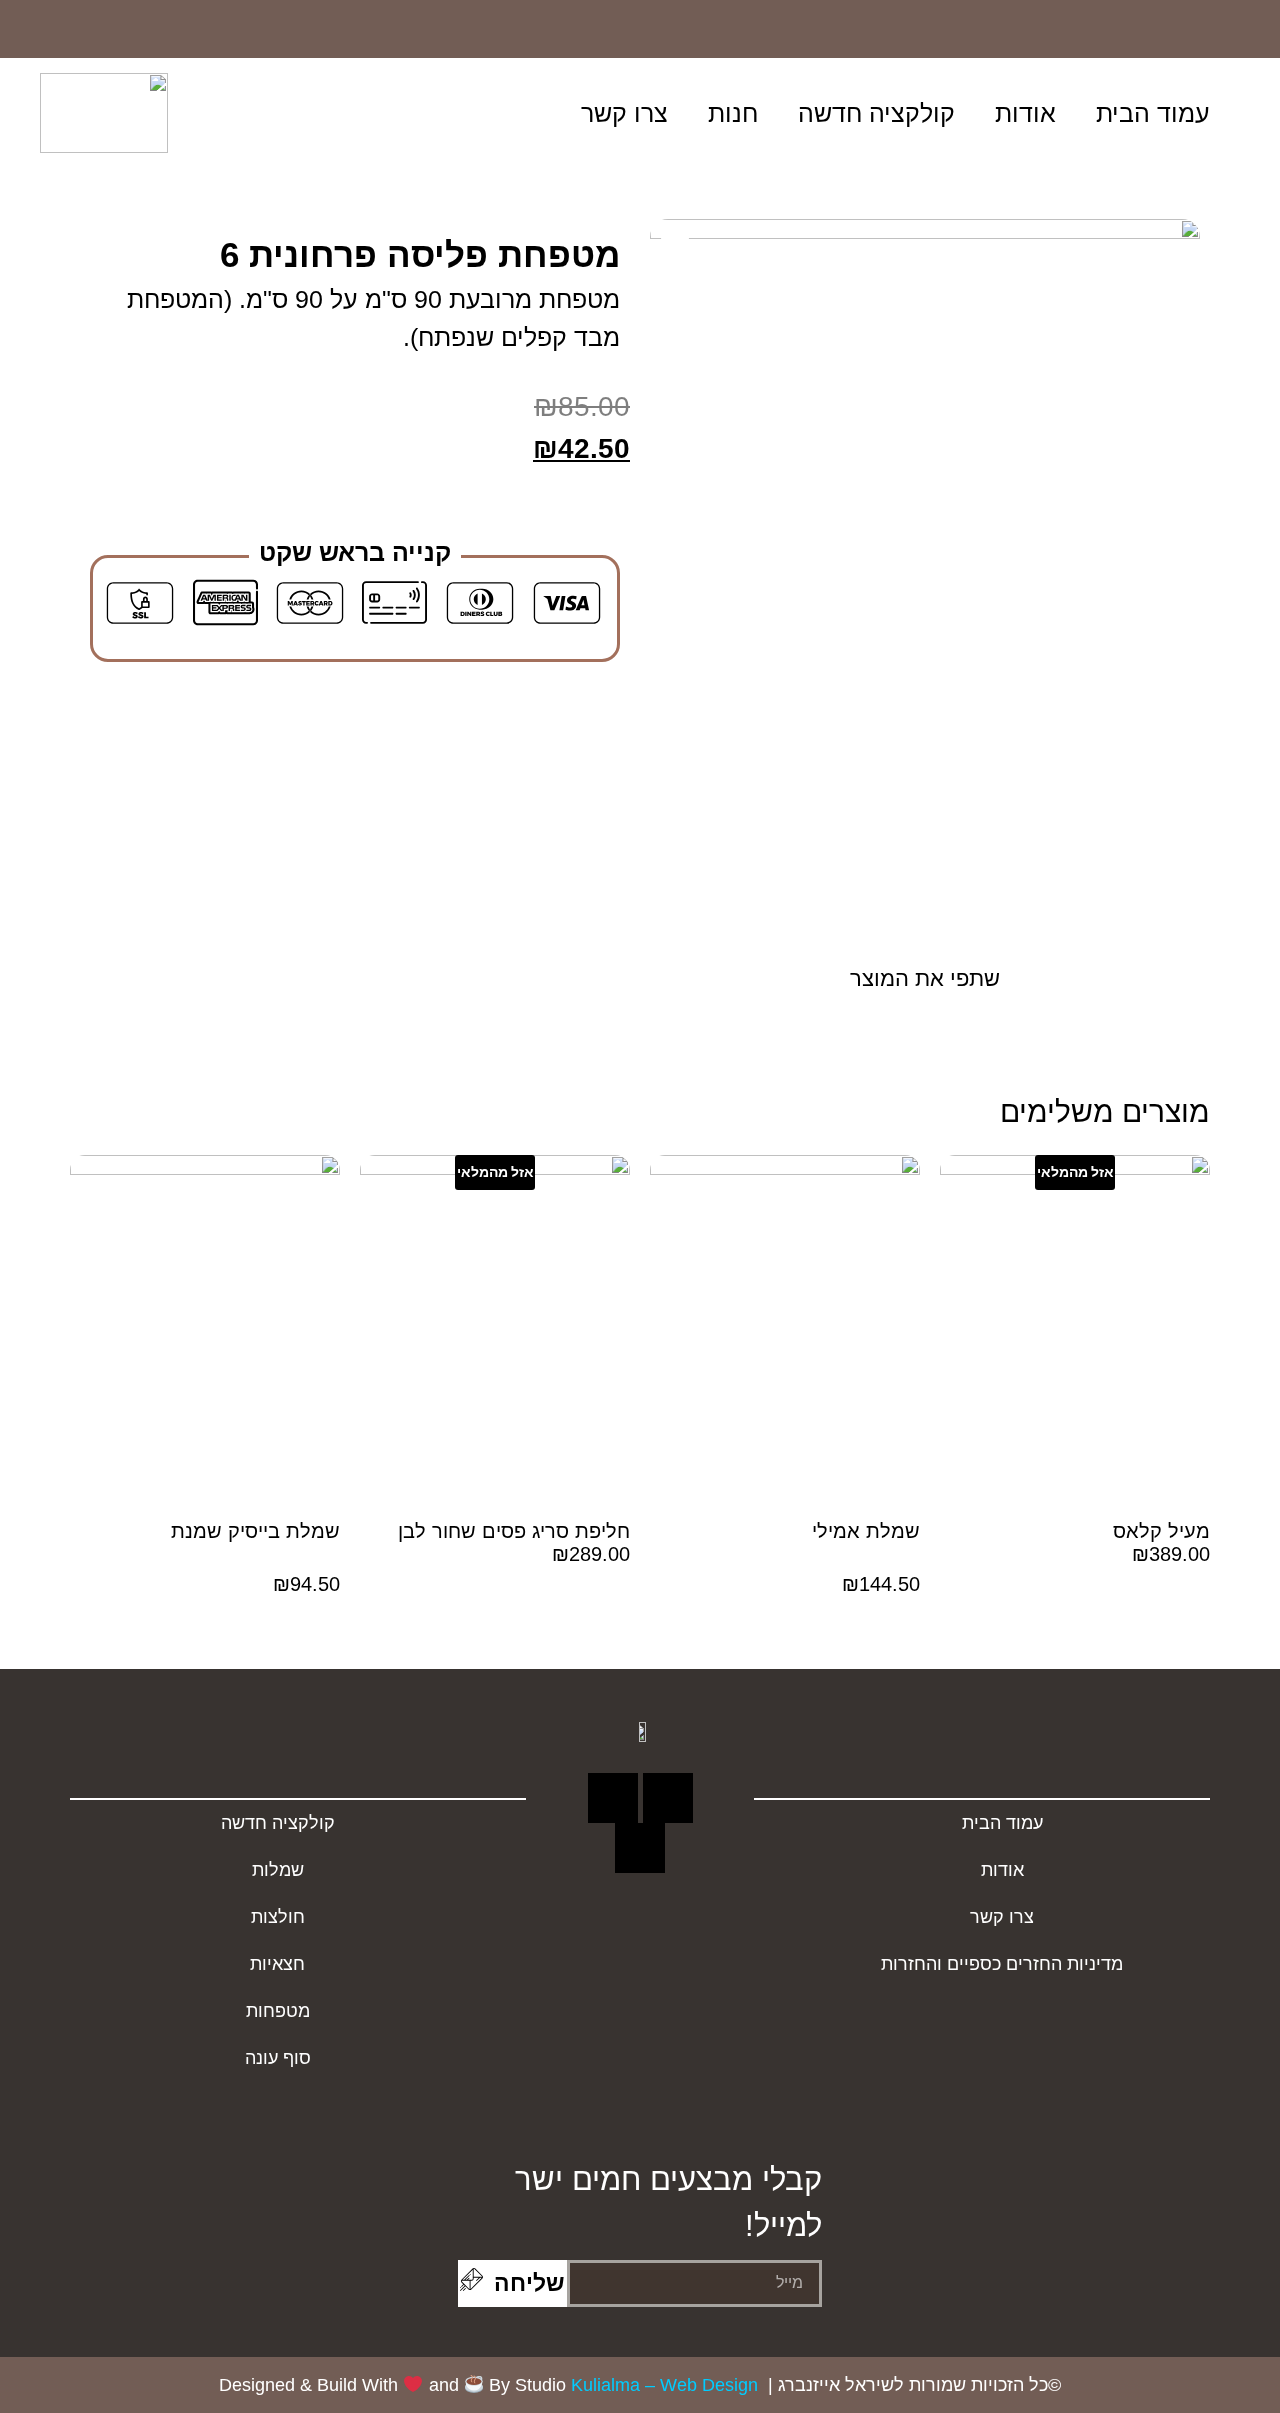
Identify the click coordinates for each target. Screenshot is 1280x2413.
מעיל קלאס (1161, 1531)
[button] (412, 113)
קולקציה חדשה (876, 113)
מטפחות (278, 2011)
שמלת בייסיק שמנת (255, 1531)
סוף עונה (278, 2058)
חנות (733, 113)
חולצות (278, 1917)
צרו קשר (624, 113)
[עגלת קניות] (356, 113)
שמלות (278, 1870)
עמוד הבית (1153, 113)
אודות (1025, 113)
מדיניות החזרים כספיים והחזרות (1002, 1964)
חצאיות (277, 1964)
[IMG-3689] (925, 585)
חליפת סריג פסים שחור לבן (514, 1531)
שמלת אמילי (866, 1531)
